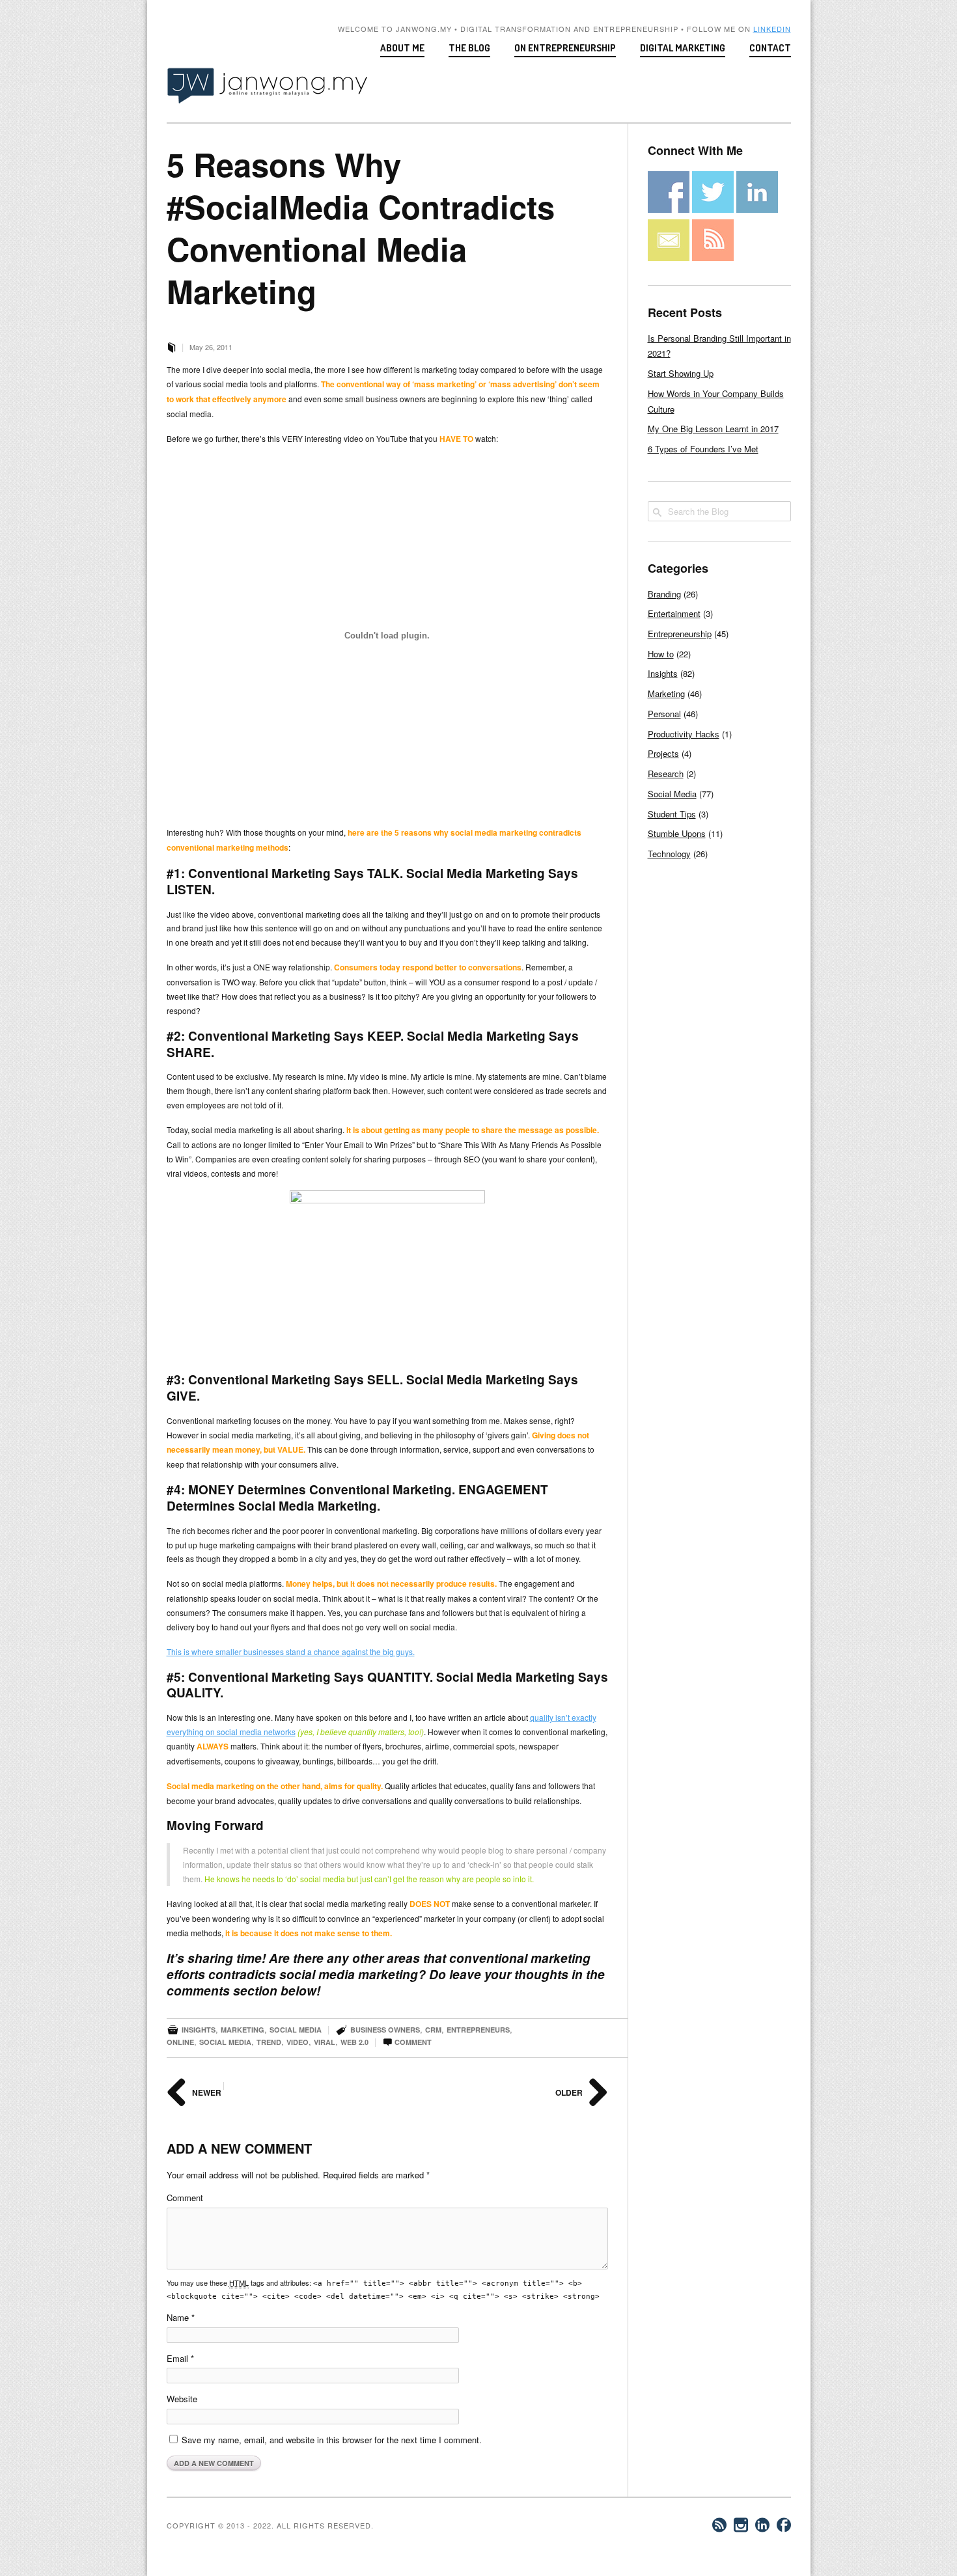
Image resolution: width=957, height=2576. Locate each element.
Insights (199, 2030)
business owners (385, 2030)
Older (570, 2092)
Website (182, 2399)
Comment (407, 2042)
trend (269, 2042)
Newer (206, 2092)
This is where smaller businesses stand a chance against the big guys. (291, 1651)
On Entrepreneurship (565, 48)
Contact (770, 48)
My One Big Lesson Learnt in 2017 (713, 429)
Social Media (296, 2030)
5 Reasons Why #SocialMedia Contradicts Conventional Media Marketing (361, 227)
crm (433, 2030)
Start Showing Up (681, 373)
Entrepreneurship (680, 634)
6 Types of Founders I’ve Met (703, 449)
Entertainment (674, 613)
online (180, 2042)
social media (225, 2042)
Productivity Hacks (684, 734)
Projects (663, 753)
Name (181, 2317)
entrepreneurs (478, 2030)
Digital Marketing (683, 48)
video (298, 2042)
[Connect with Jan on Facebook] (669, 209)
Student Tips (672, 814)
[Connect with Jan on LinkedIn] (757, 209)
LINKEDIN (772, 29)
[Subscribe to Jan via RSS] (713, 257)
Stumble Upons (677, 833)
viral (325, 2042)
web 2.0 (354, 2042)
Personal (664, 714)
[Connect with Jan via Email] (669, 257)
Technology (669, 854)
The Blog (469, 48)
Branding (664, 594)
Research (666, 774)
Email (180, 2358)
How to (661, 654)
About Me (402, 48)
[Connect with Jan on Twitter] (713, 209)
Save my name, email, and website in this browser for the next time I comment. (332, 2440)
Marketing (243, 2030)
